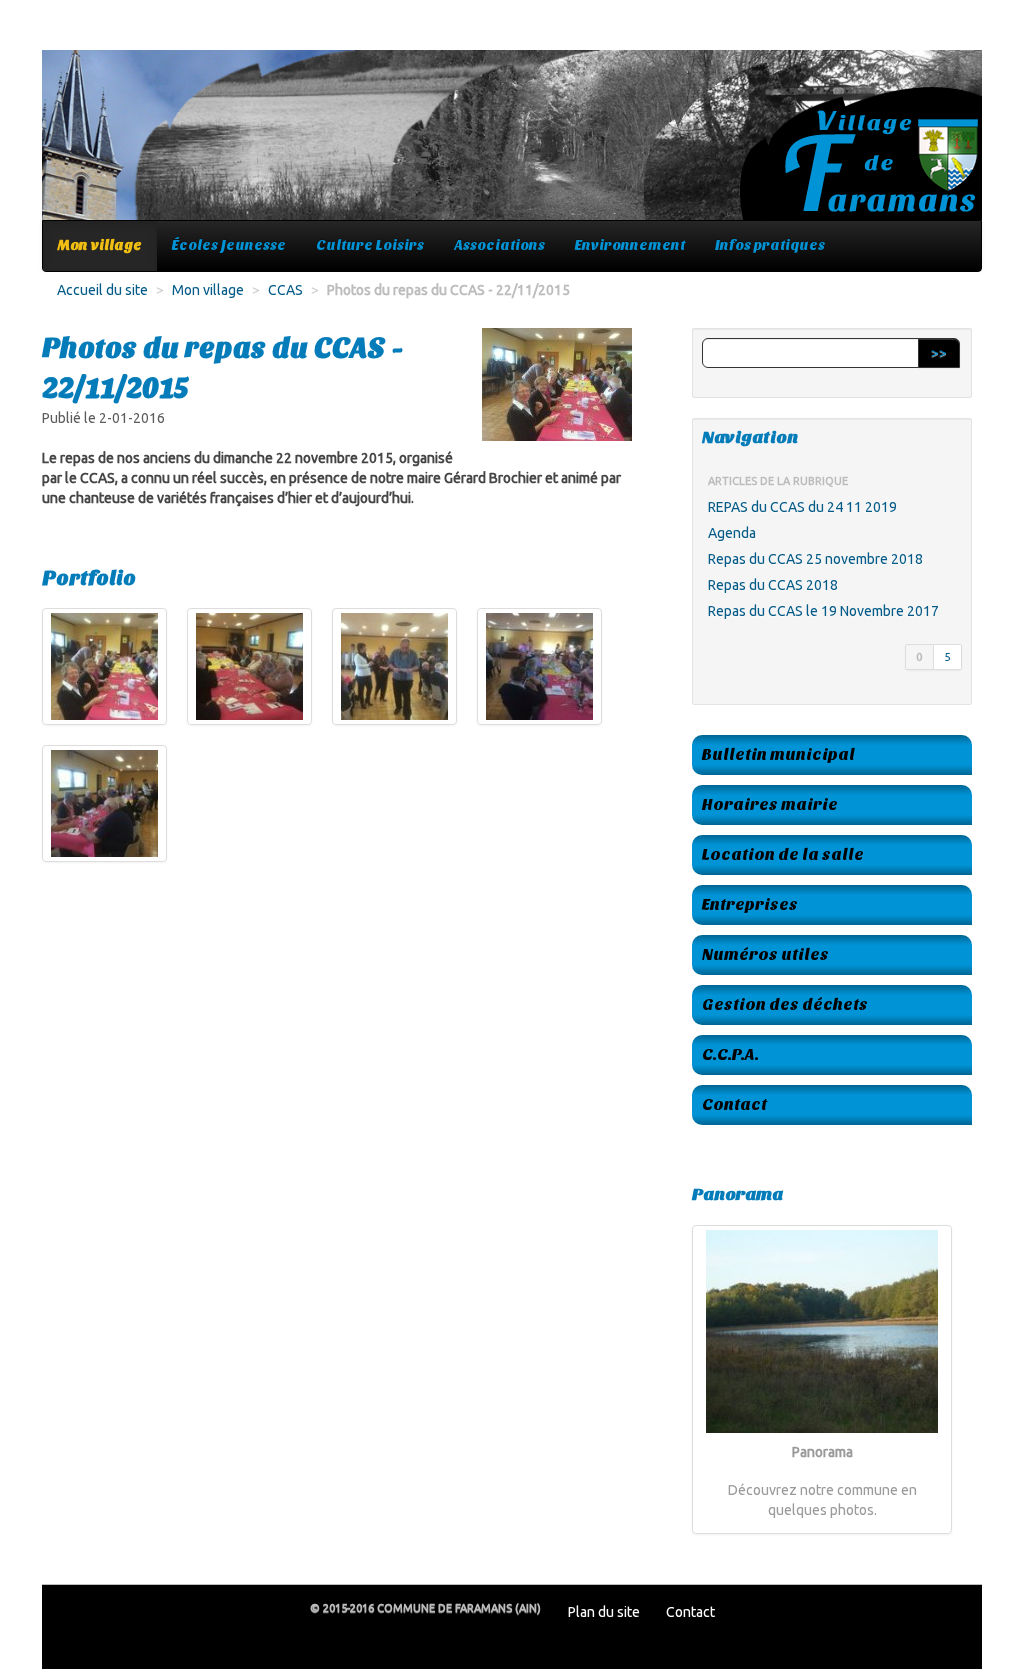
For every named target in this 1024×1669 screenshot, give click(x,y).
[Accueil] (512, 145)
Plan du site (604, 1612)
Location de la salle (783, 854)
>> (939, 353)
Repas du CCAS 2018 (773, 585)
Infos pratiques (770, 245)
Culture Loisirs (370, 245)
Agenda (732, 533)
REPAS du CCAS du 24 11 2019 (802, 507)
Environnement (630, 245)
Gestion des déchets (785, 1004)
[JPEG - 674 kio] (539, 666)
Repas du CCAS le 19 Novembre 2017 (823, 611)
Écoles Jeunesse (229, 245)
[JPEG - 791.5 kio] (394, 666)
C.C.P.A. (730, 1054)
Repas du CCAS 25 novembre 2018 (815, 559)
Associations (499, 245)
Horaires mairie (770, 804)
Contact (734, 1104)
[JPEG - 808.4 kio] (104, 803)
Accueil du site (102, 290)
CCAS (285, 290)
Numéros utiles (765, 954)
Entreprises (750, 904)
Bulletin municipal (778, 754)
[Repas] (104, 666)
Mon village (100, 245)
